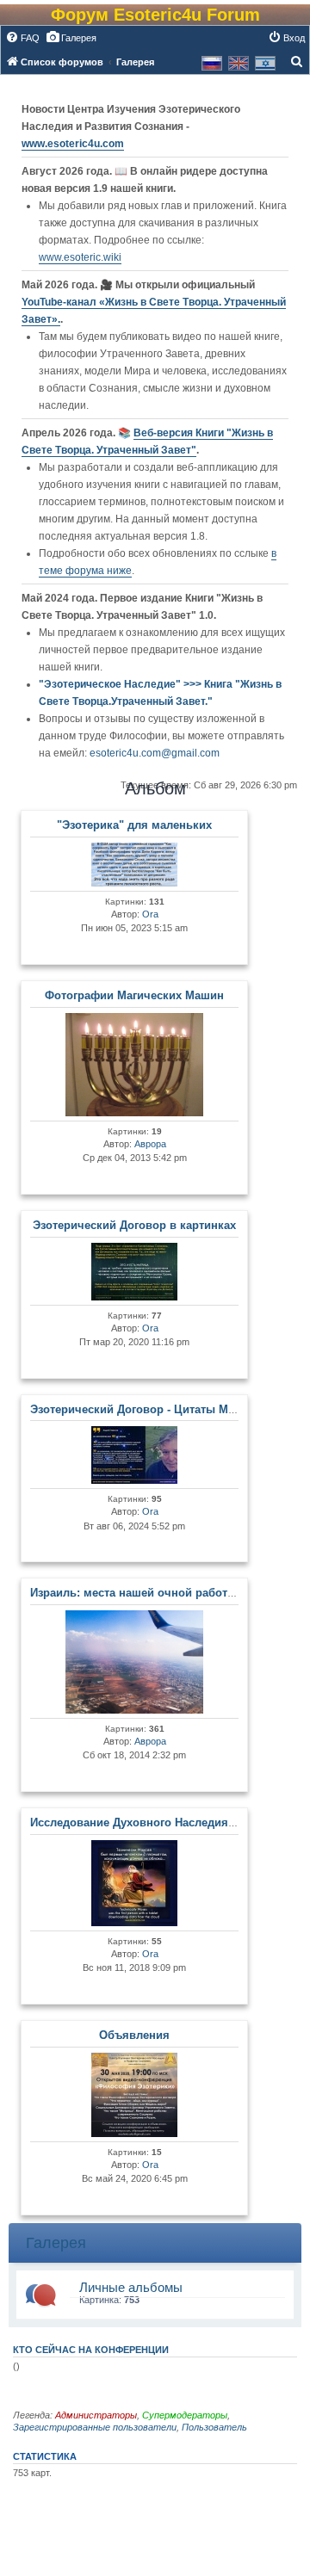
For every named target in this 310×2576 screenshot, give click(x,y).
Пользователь (214, 2427)
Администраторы (96, 2415)
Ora (150, 914)
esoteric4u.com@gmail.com (155, 753)
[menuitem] (22, 38)
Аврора (150, 1144)
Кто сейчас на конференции (91, 2350)
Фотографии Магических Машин (134, 995)
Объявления (134, 2035)
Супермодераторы (185, 2415)
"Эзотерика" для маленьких (134, 825)
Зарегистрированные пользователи (95, 2427)
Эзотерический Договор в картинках (134, 1225)
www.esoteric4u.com (73, 144)
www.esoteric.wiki (80, 257)
